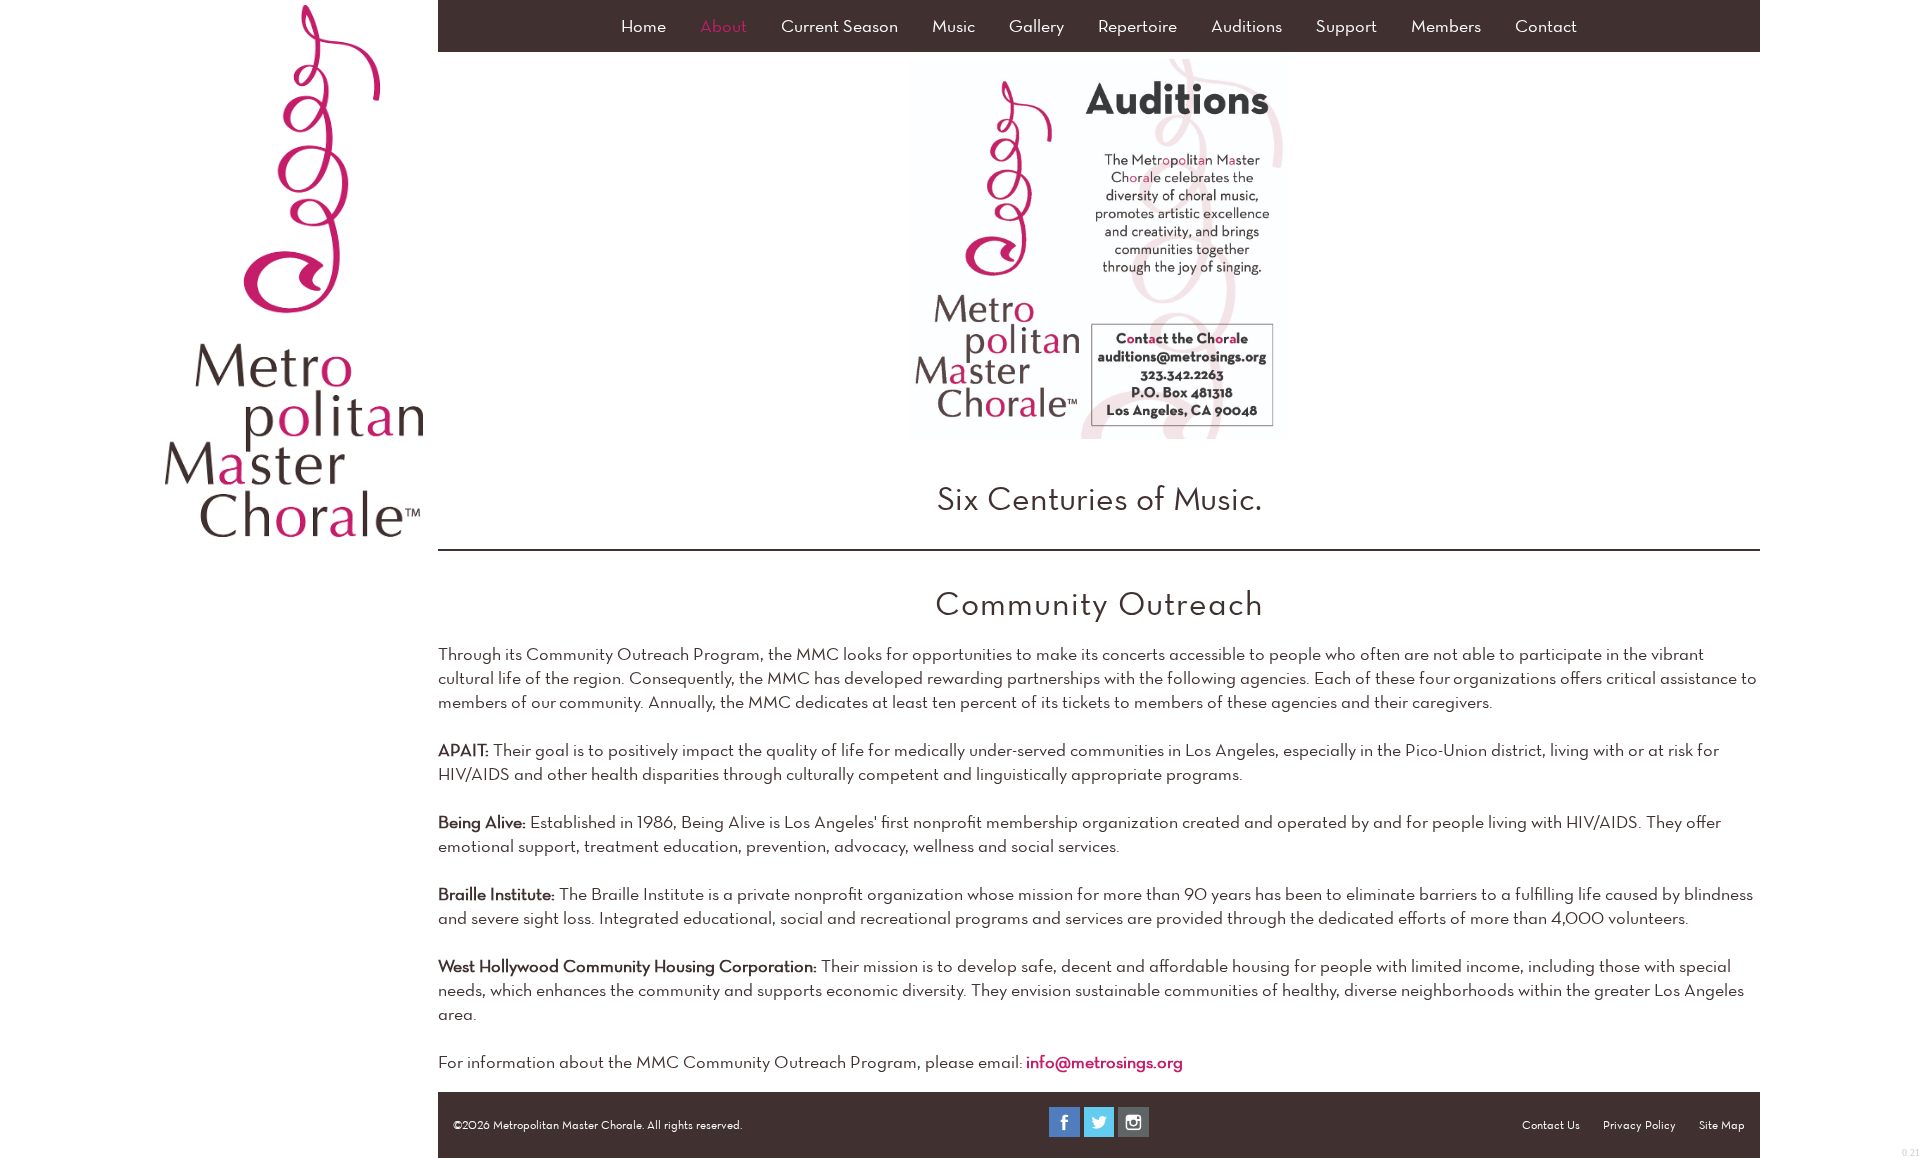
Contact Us (1551, 1124)
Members (1446, 25)
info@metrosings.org (1104, 1061)
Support (1346, 25)
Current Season (839, 25)
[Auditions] (1098, 249)
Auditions (1246, 25)
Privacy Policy (1639, 1124)
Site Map (1722, 1124)
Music (953, 25)
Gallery (1036, 25)
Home (643, 25)
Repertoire (1137, 25)
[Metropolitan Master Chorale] (294, 530)
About (723, 25)
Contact (1546, 25)
